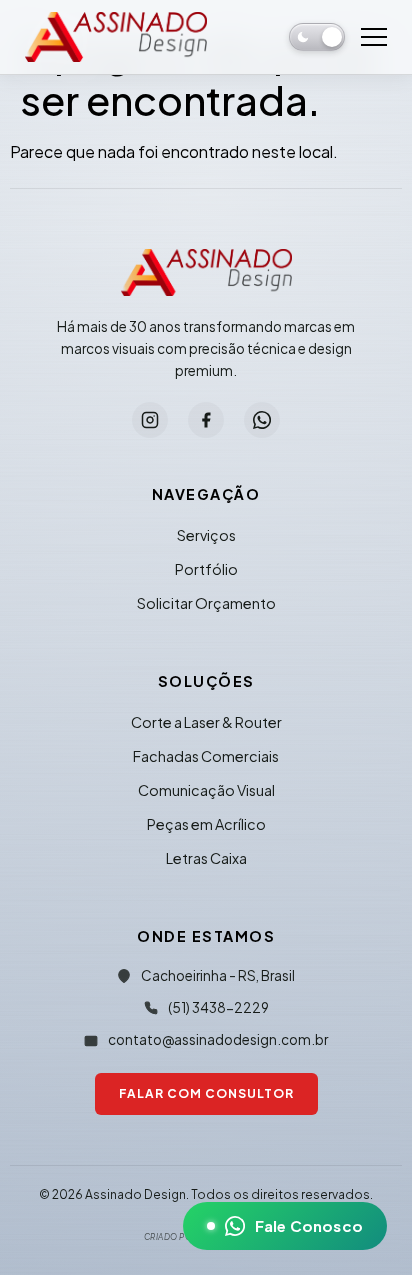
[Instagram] (150, 420)
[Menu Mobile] (374, 37)
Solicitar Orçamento (206, 603)
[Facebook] (206, 420)
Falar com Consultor (206, 1093)
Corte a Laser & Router (206, 722)
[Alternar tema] (317, 37)
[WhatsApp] (262, 420)
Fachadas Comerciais (206, 756)
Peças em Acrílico (206, 824)
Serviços (206, 535)
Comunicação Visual (206, 790)
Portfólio (206, 569)
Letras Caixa (206, 858)
